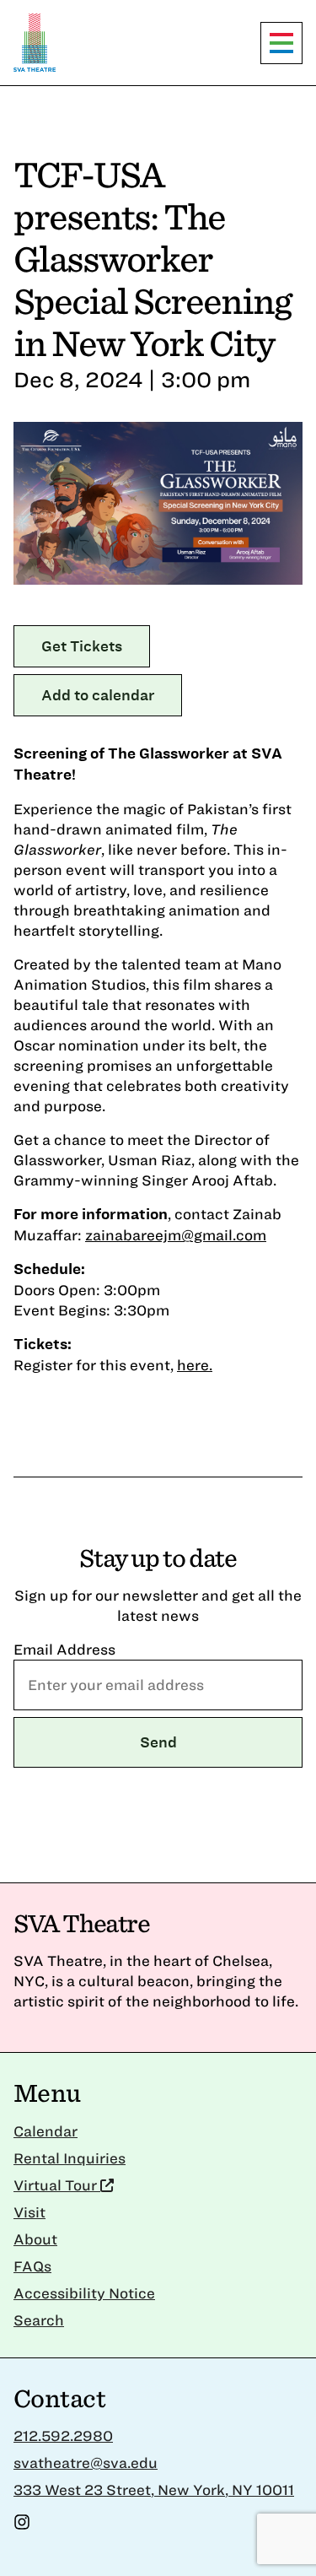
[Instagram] (22, 2525)
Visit (29, 2212)
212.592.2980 (63, 2436)
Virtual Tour (57, 2185)
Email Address (64, 1649)
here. (195, 1365)
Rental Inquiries (70, 2158)
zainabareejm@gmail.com (176, 1235)
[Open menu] (281, 43)
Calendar (46, 2131)
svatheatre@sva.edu (86, 2463)
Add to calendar (98, 695)
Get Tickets (82, 646)
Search (39, 2320)
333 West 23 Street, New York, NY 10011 (154, 2490)
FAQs (32, 2266)
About (35, 2239)
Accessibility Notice (84, 2293)
